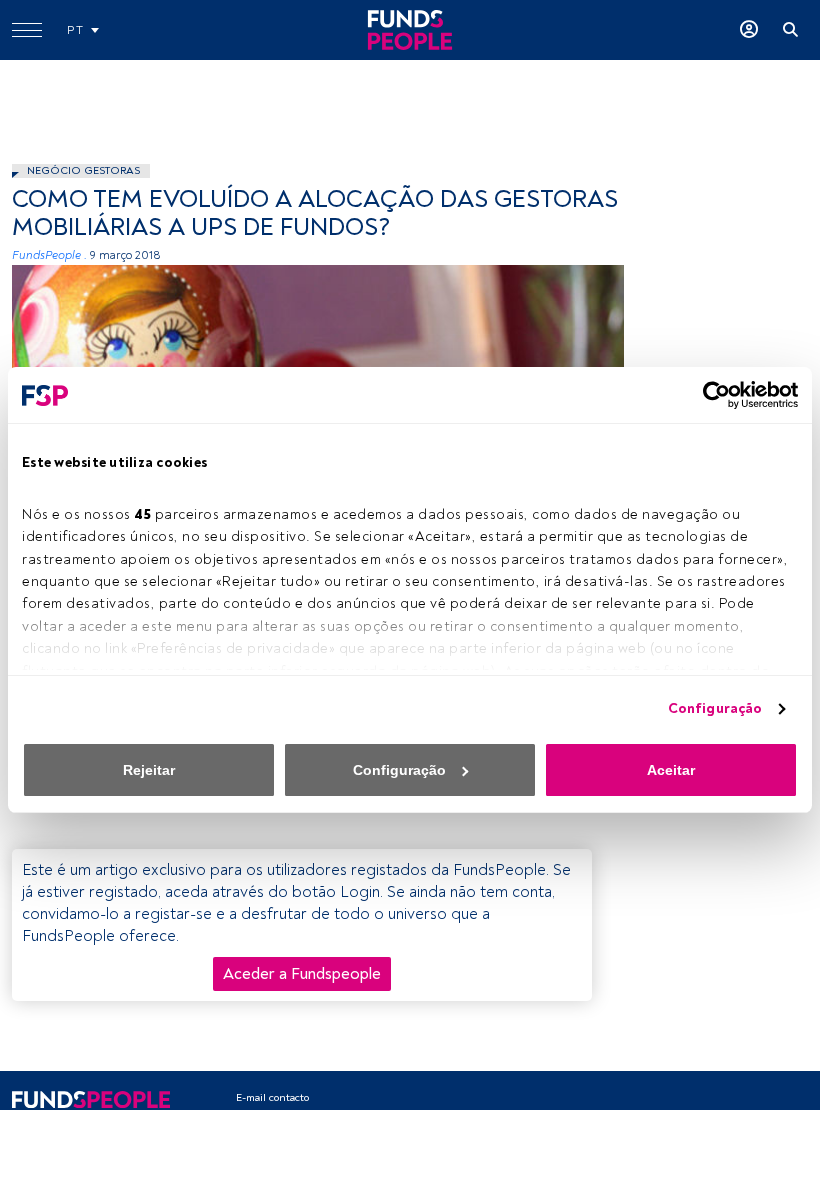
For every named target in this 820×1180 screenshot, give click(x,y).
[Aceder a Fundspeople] (749, 30)
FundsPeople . (49, 255)
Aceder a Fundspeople (302, 974)
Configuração (715, 708)
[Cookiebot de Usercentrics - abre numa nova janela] (710, 395)
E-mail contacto (272, 1097)
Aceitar (671, 770)
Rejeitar (149, 770)
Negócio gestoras (83, 170)
